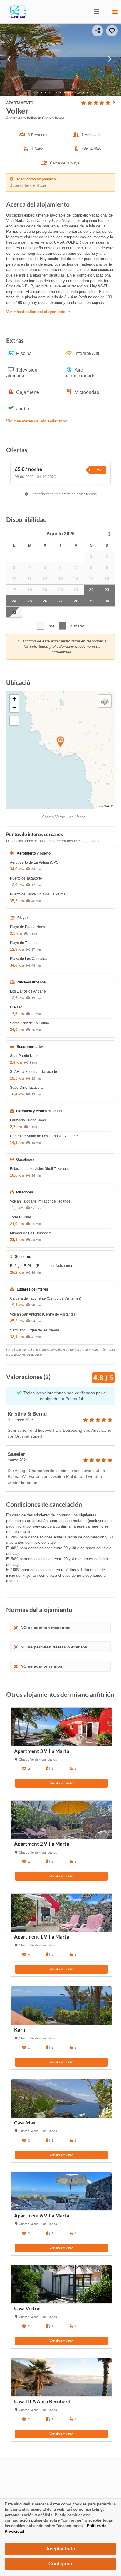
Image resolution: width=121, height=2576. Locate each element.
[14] (87, 92)
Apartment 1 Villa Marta (42, 1937)
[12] (80, 92)
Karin (20, 2030)
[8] (64, 92)
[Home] (13, 17)
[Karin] (61, 2006)
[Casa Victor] (61, 2284)
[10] (72, 92)
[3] (45, 92)
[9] (68, 92)
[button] (12, 534)
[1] (38, 92)
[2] (42, 92)
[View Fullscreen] (14, 721)
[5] (53, 92)
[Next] (112, 60)
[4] (49, 92)
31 (14, 612)
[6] (57, 92)
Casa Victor (27, 2309)
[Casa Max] (61, 2099)
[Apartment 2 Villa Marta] (61, 1820)
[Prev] (9, 60)
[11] (76, 92)
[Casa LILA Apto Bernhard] (61, 2377)
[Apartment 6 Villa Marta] (61, 2191)
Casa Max (25, 2123)
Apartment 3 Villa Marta (42, 1751)
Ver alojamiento (61, 1783)
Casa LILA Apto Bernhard (42, 2402)
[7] (61, 92)
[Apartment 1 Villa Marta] (61, 1913)
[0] (34, 92)
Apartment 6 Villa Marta (42, 2216)
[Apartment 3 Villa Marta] (61, 1727)
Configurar (60, 2564)
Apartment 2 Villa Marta (42, 1844)
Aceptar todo (61, 2549)
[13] (84, 92)
